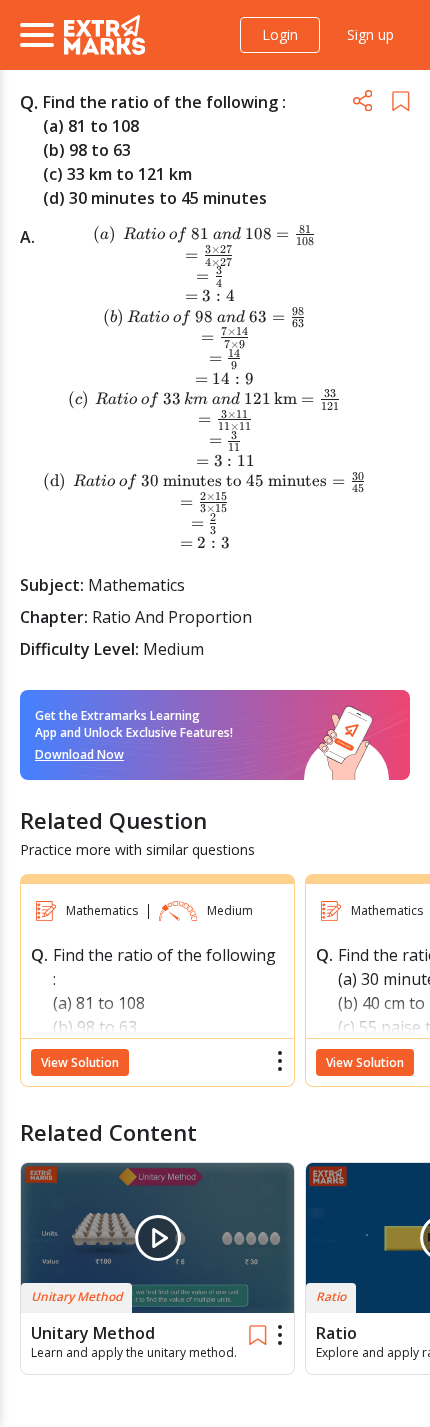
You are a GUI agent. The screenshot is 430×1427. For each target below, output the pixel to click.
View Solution (80, 1062)
